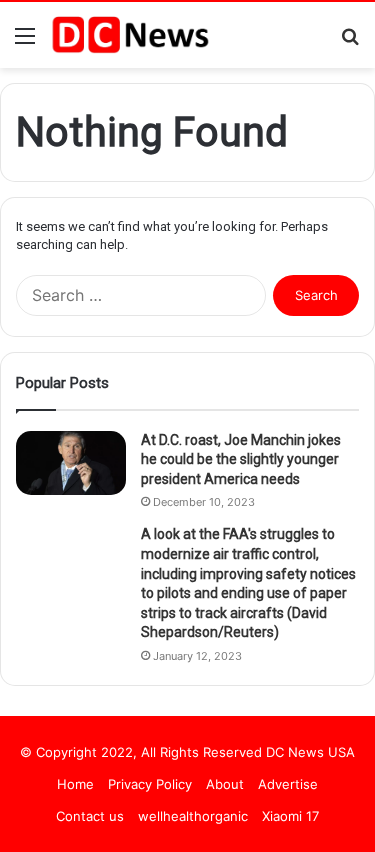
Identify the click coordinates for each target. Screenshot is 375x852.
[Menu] (25, 42)
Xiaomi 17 (290, 816)
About (225, 784)
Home (75, 784)
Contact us (90, 816)
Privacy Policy (150, 784)
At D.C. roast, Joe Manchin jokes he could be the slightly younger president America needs (241, 459)
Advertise (288, 784)
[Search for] (350, 42)
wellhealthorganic (193, 816)
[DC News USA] (130, 35)
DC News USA (310, 752)
